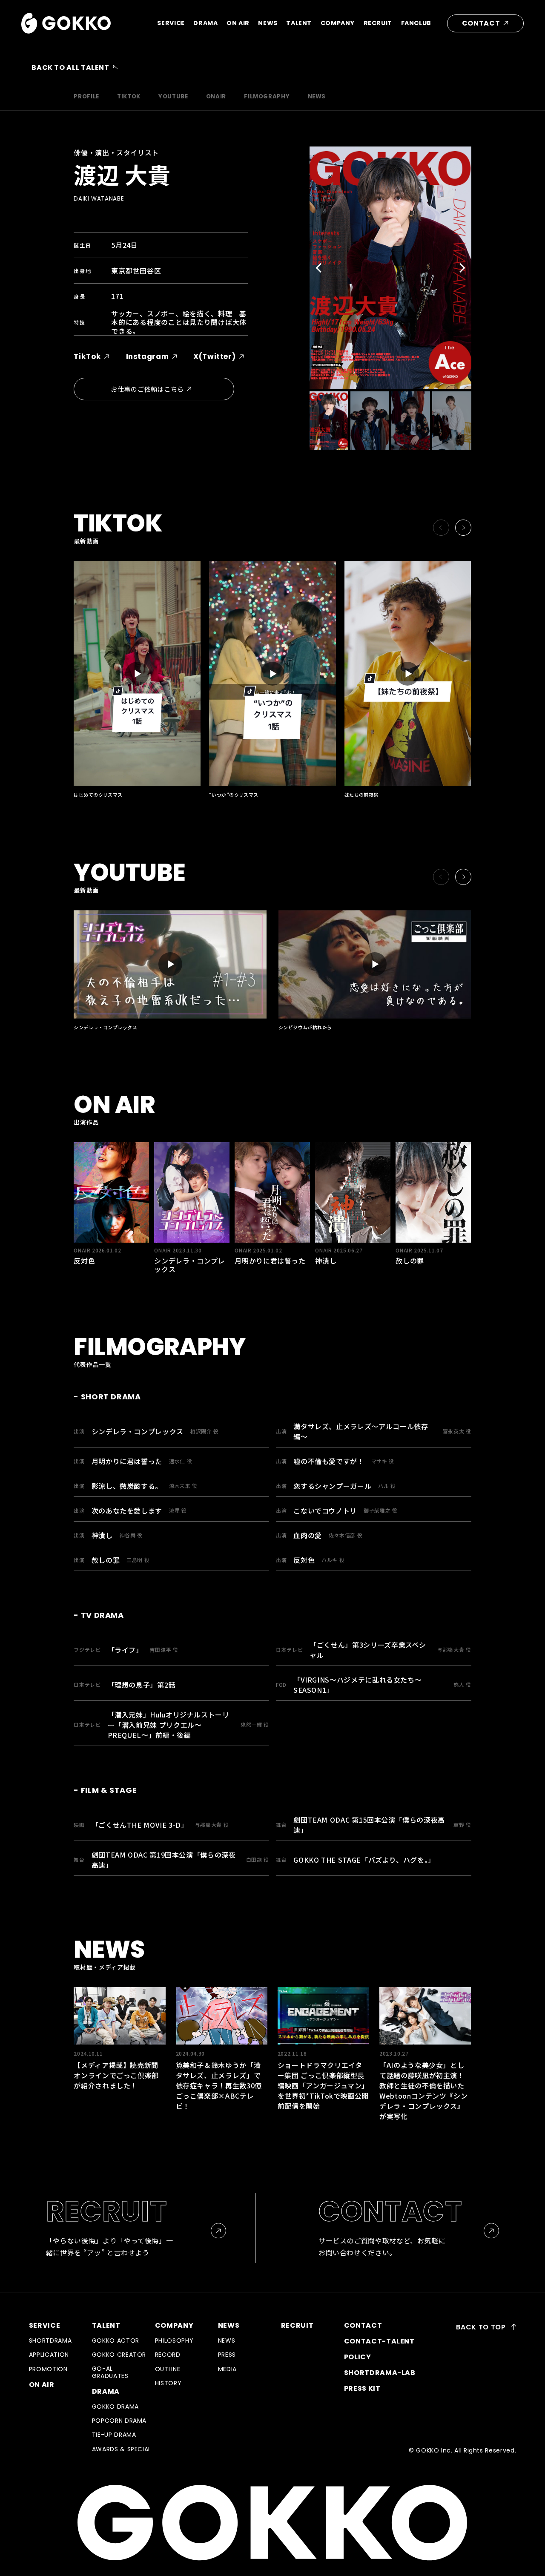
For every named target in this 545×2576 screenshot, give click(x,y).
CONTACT (481, 23)
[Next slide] (463, 528)
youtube (173, 96)
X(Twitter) (214, 356)
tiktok (129, 96)
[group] (119, 2039)
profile (86, 96)
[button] (321, 268)
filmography (267, 96)
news (317, 96)
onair (216, 96)
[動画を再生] (137, 673)
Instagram (148, 356)
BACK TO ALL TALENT (70, 67)
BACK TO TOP (482, 2327)
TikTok (87, 356)
